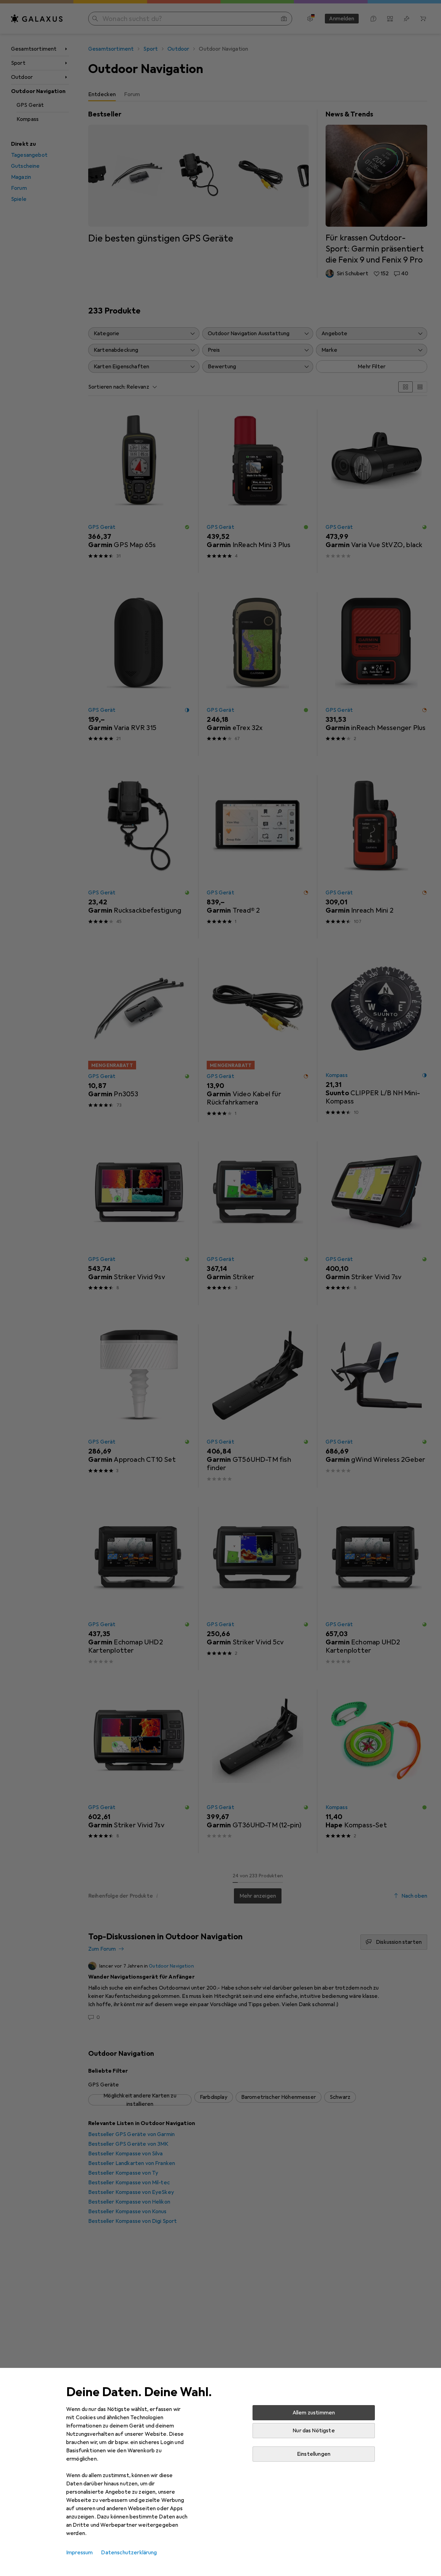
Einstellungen (314, 2454)
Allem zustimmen (314, 2413)
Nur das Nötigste (314, 2431)
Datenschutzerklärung (129, 2553)
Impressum (79, 2553)
